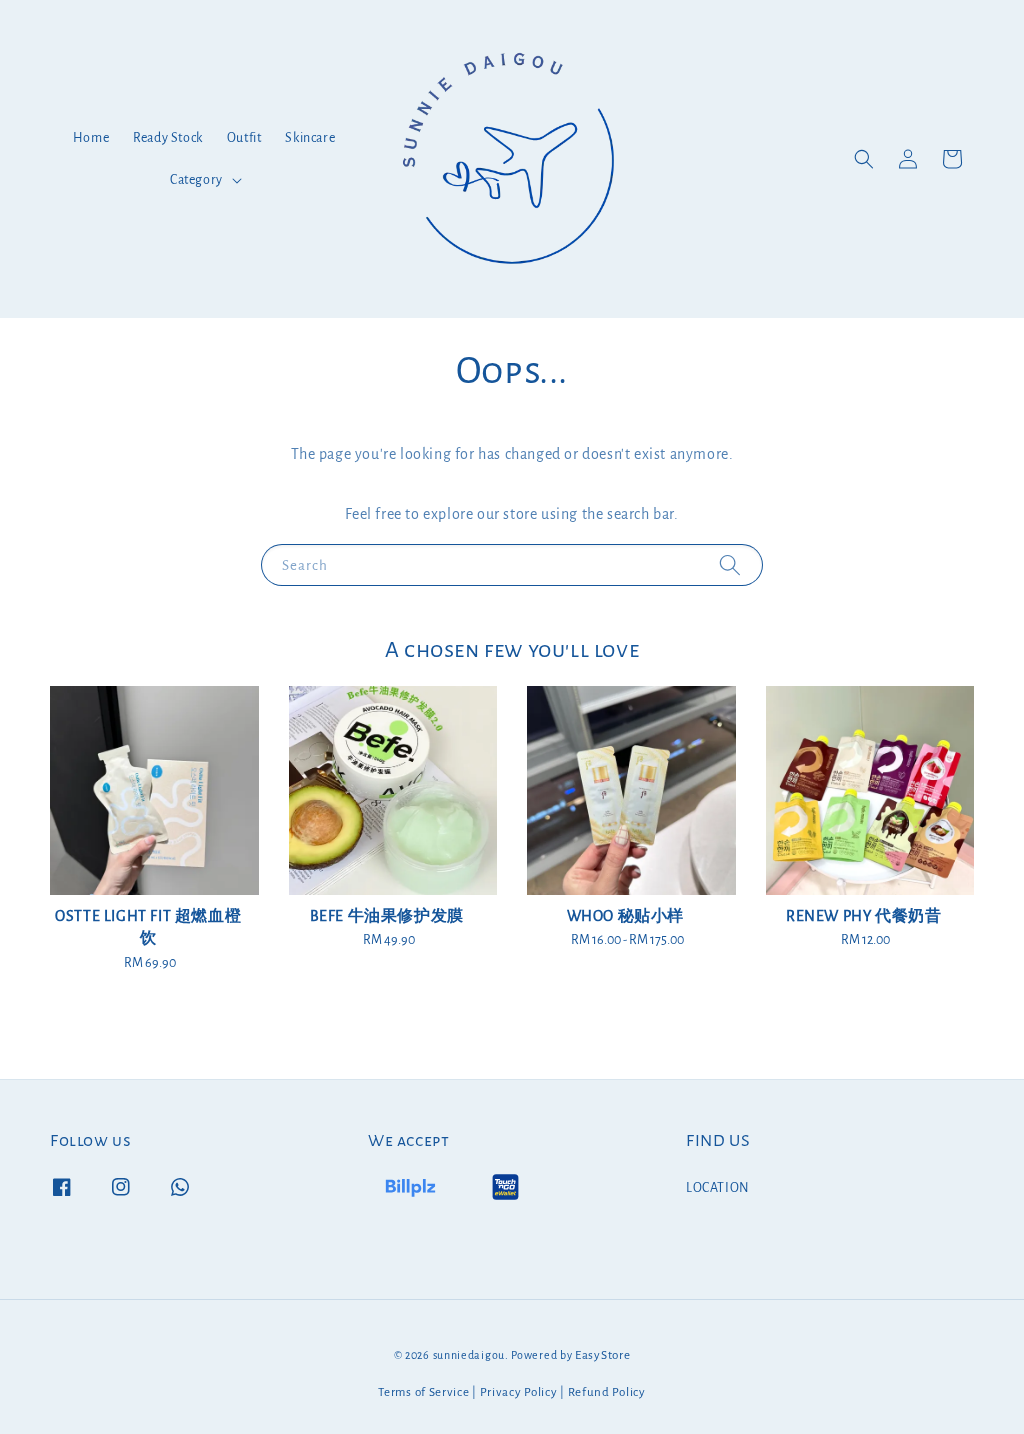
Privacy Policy (519, 1392)
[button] (864, 159)
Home (91, 138)
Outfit (244, 138)
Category (196, 180)
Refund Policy (607, 1392)
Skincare (310, 138)
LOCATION (718, 1188)
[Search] (730, 564)
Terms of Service (423, 1392)
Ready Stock (168, 138)
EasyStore (602, 1355)
